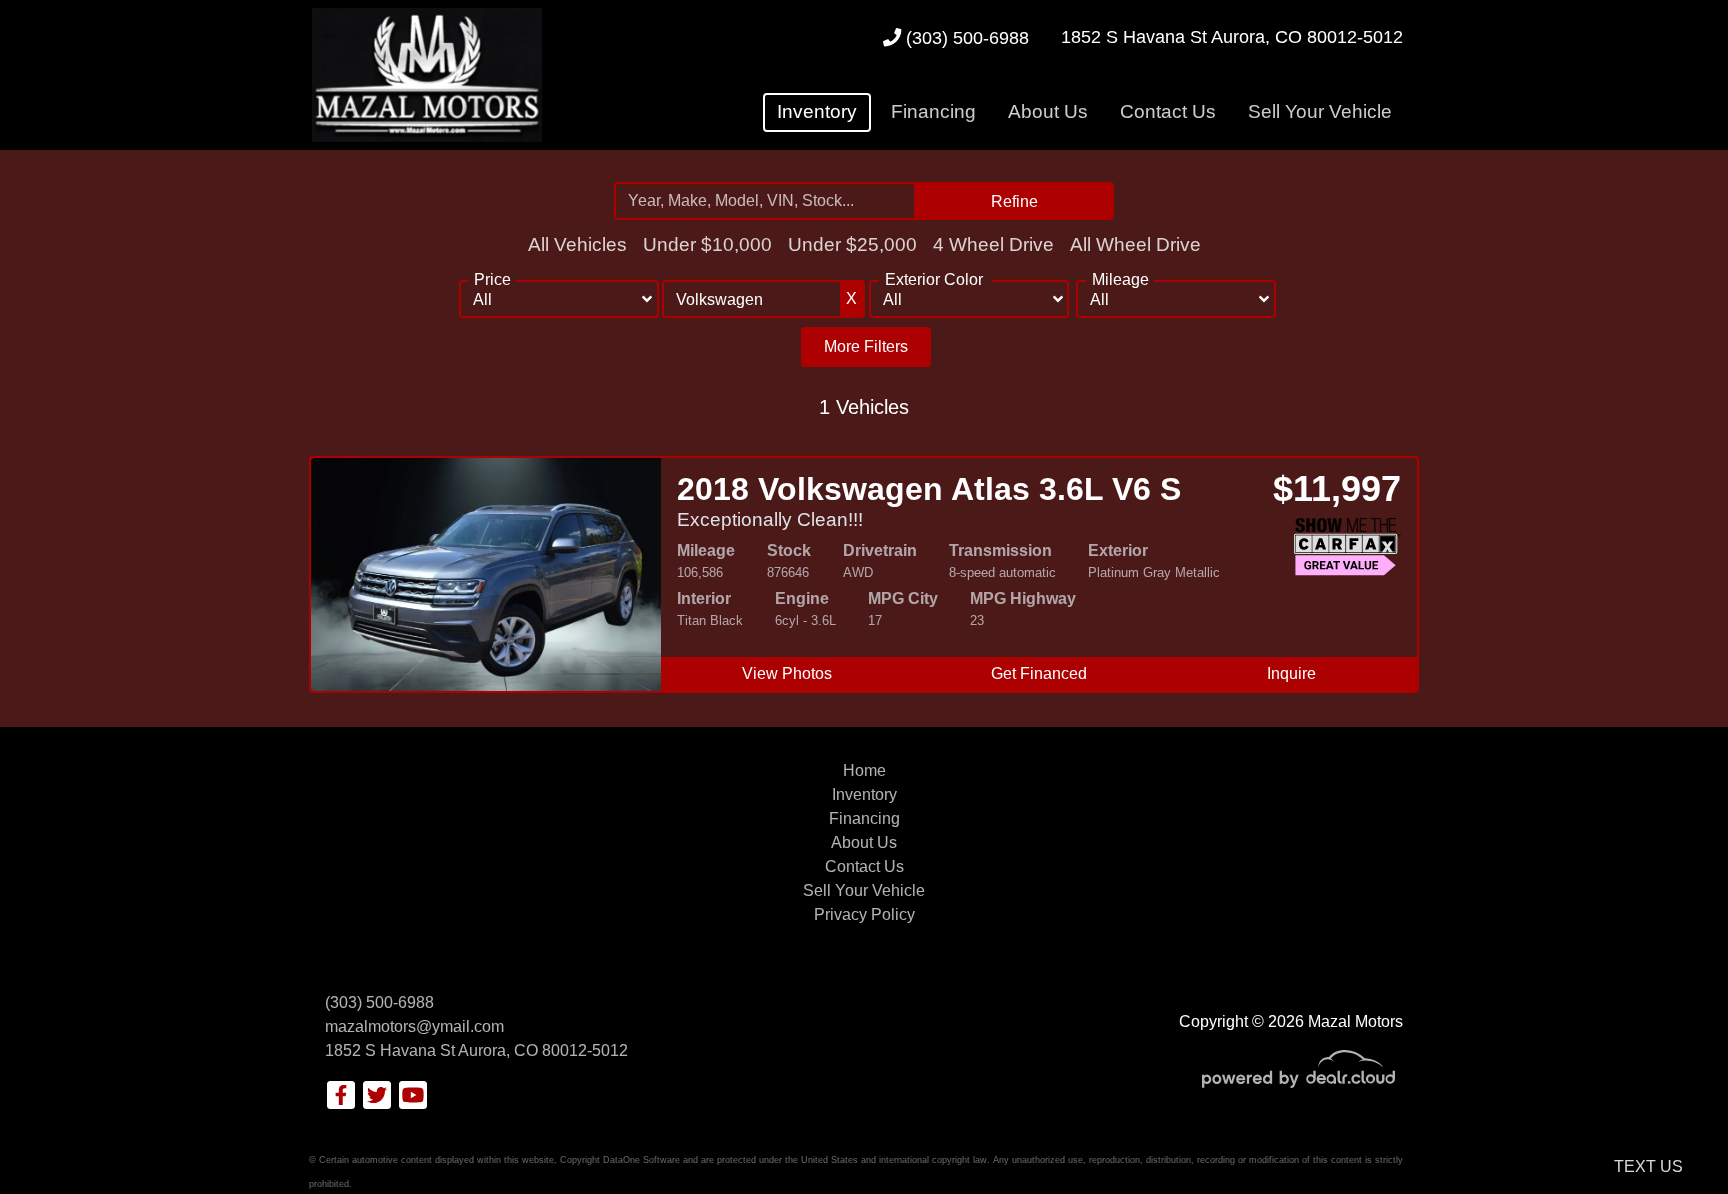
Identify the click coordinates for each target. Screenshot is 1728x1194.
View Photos (787, 673)
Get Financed (1039, 673)
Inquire (1291, 673)
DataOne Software (641, 1160)
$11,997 (1337, 488)
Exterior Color (934, 279)
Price (492, 279)
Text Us (1648, 1166)
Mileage (1120, 279)
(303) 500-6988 (965, 37)
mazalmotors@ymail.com (414, 1026)
